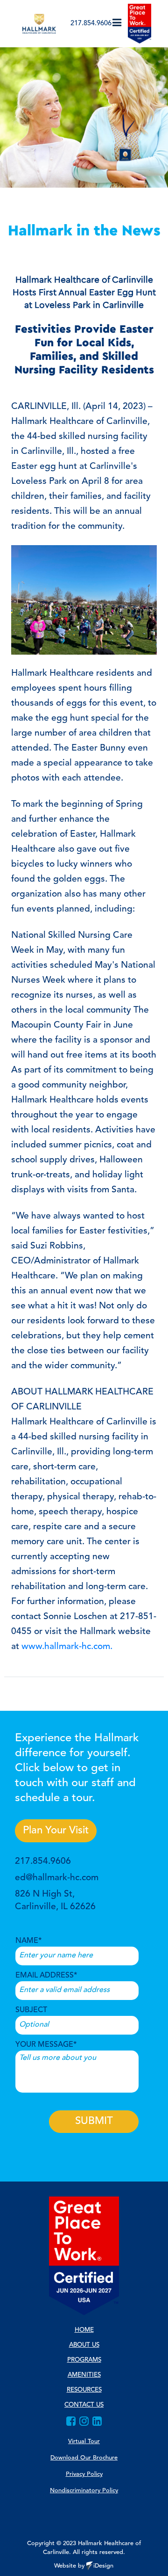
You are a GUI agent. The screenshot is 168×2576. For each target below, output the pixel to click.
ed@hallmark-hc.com (57, 1878)
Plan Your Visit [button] (56, 1831)
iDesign (103, 2566)
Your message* (46, 2045)
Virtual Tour (84, 2441)
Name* (28, 1941)
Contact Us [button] (84, 2405)
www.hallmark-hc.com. (67, 1647)
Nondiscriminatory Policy (84, 2491)
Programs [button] (84, 2360)
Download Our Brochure (84, 2458)
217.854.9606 (91, 24)
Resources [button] (84, 2390)
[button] (117, 23)
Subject (31, 2010)
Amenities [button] (84, 2375)
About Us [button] (84, 2345)
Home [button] (84, 2330)
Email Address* (46, 1976)
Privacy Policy (84, 2474)
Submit (94, 2121)
